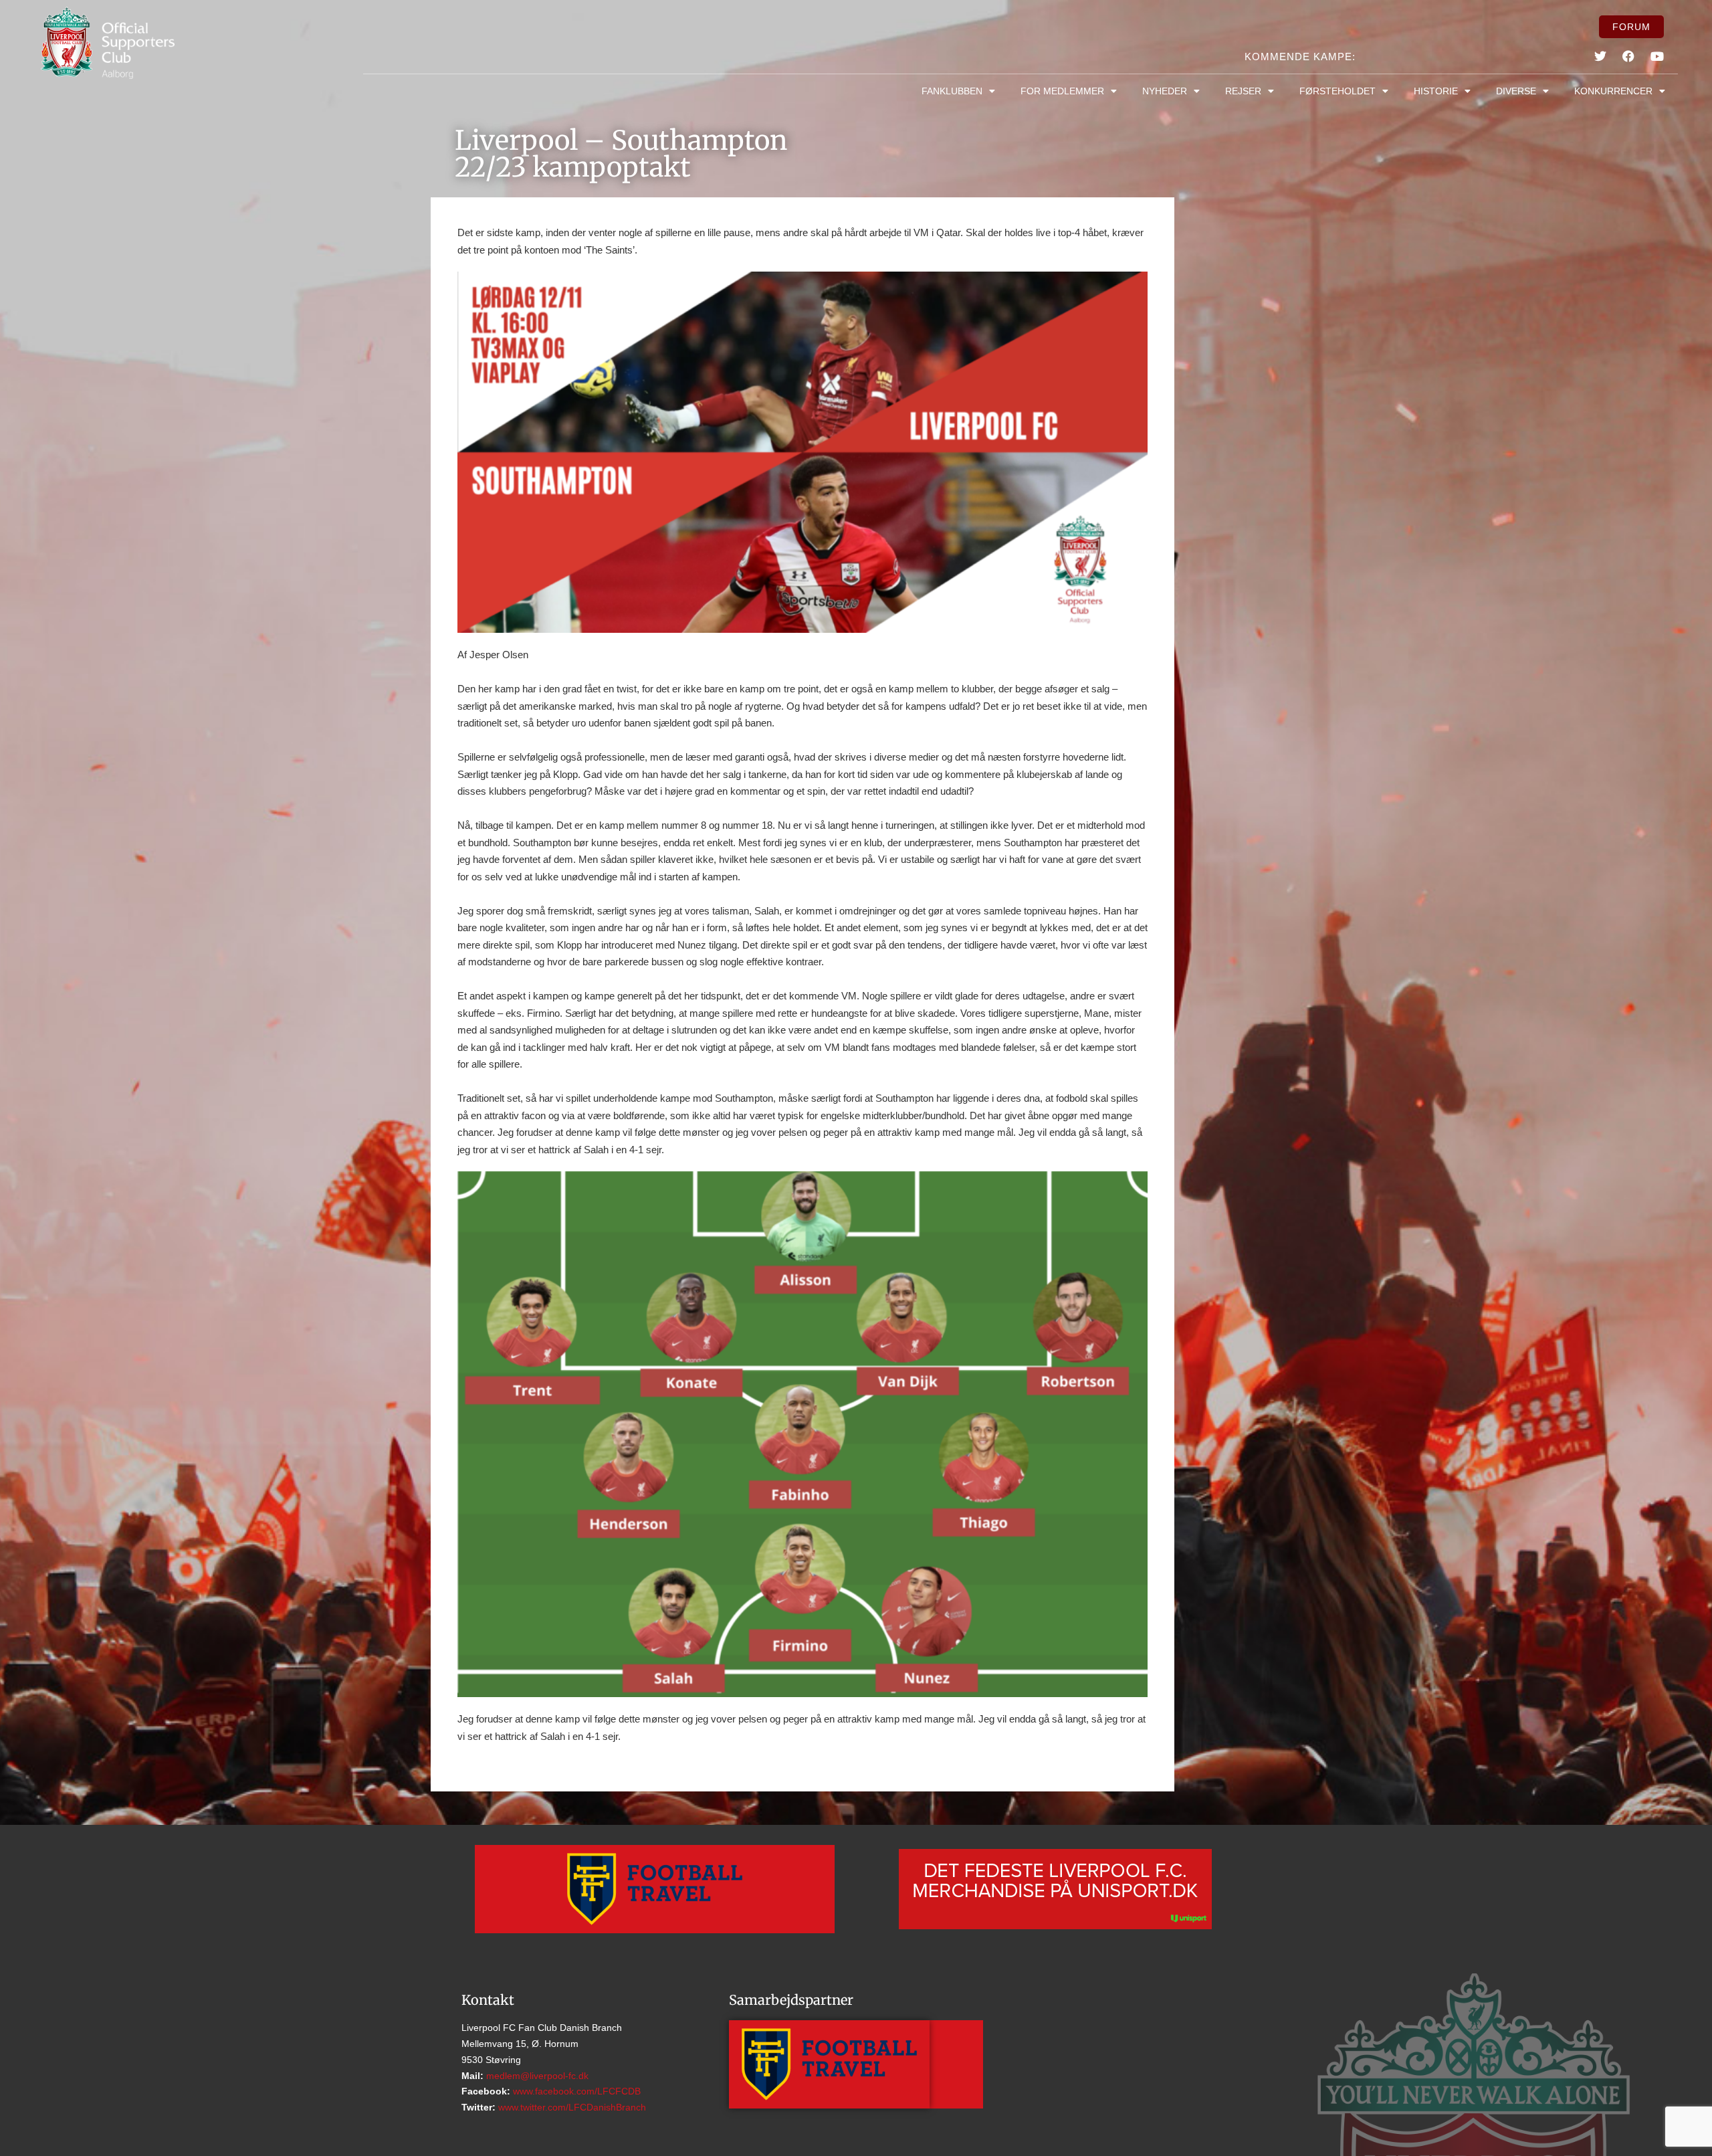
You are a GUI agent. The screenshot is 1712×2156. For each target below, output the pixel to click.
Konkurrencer (1613, 91)
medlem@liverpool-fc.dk (536, 2076)
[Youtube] (1656, 56)
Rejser (1243, 91)
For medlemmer (1062, 91)
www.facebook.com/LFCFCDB (575, 2091)
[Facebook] (1628, 56)
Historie (1436, 91)
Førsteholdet (1337, 91)
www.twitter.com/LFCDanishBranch (571, 2107)
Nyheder (1165, 91)
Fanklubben (952, 91)
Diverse (1516, 91)
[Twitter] (1600, 56)
